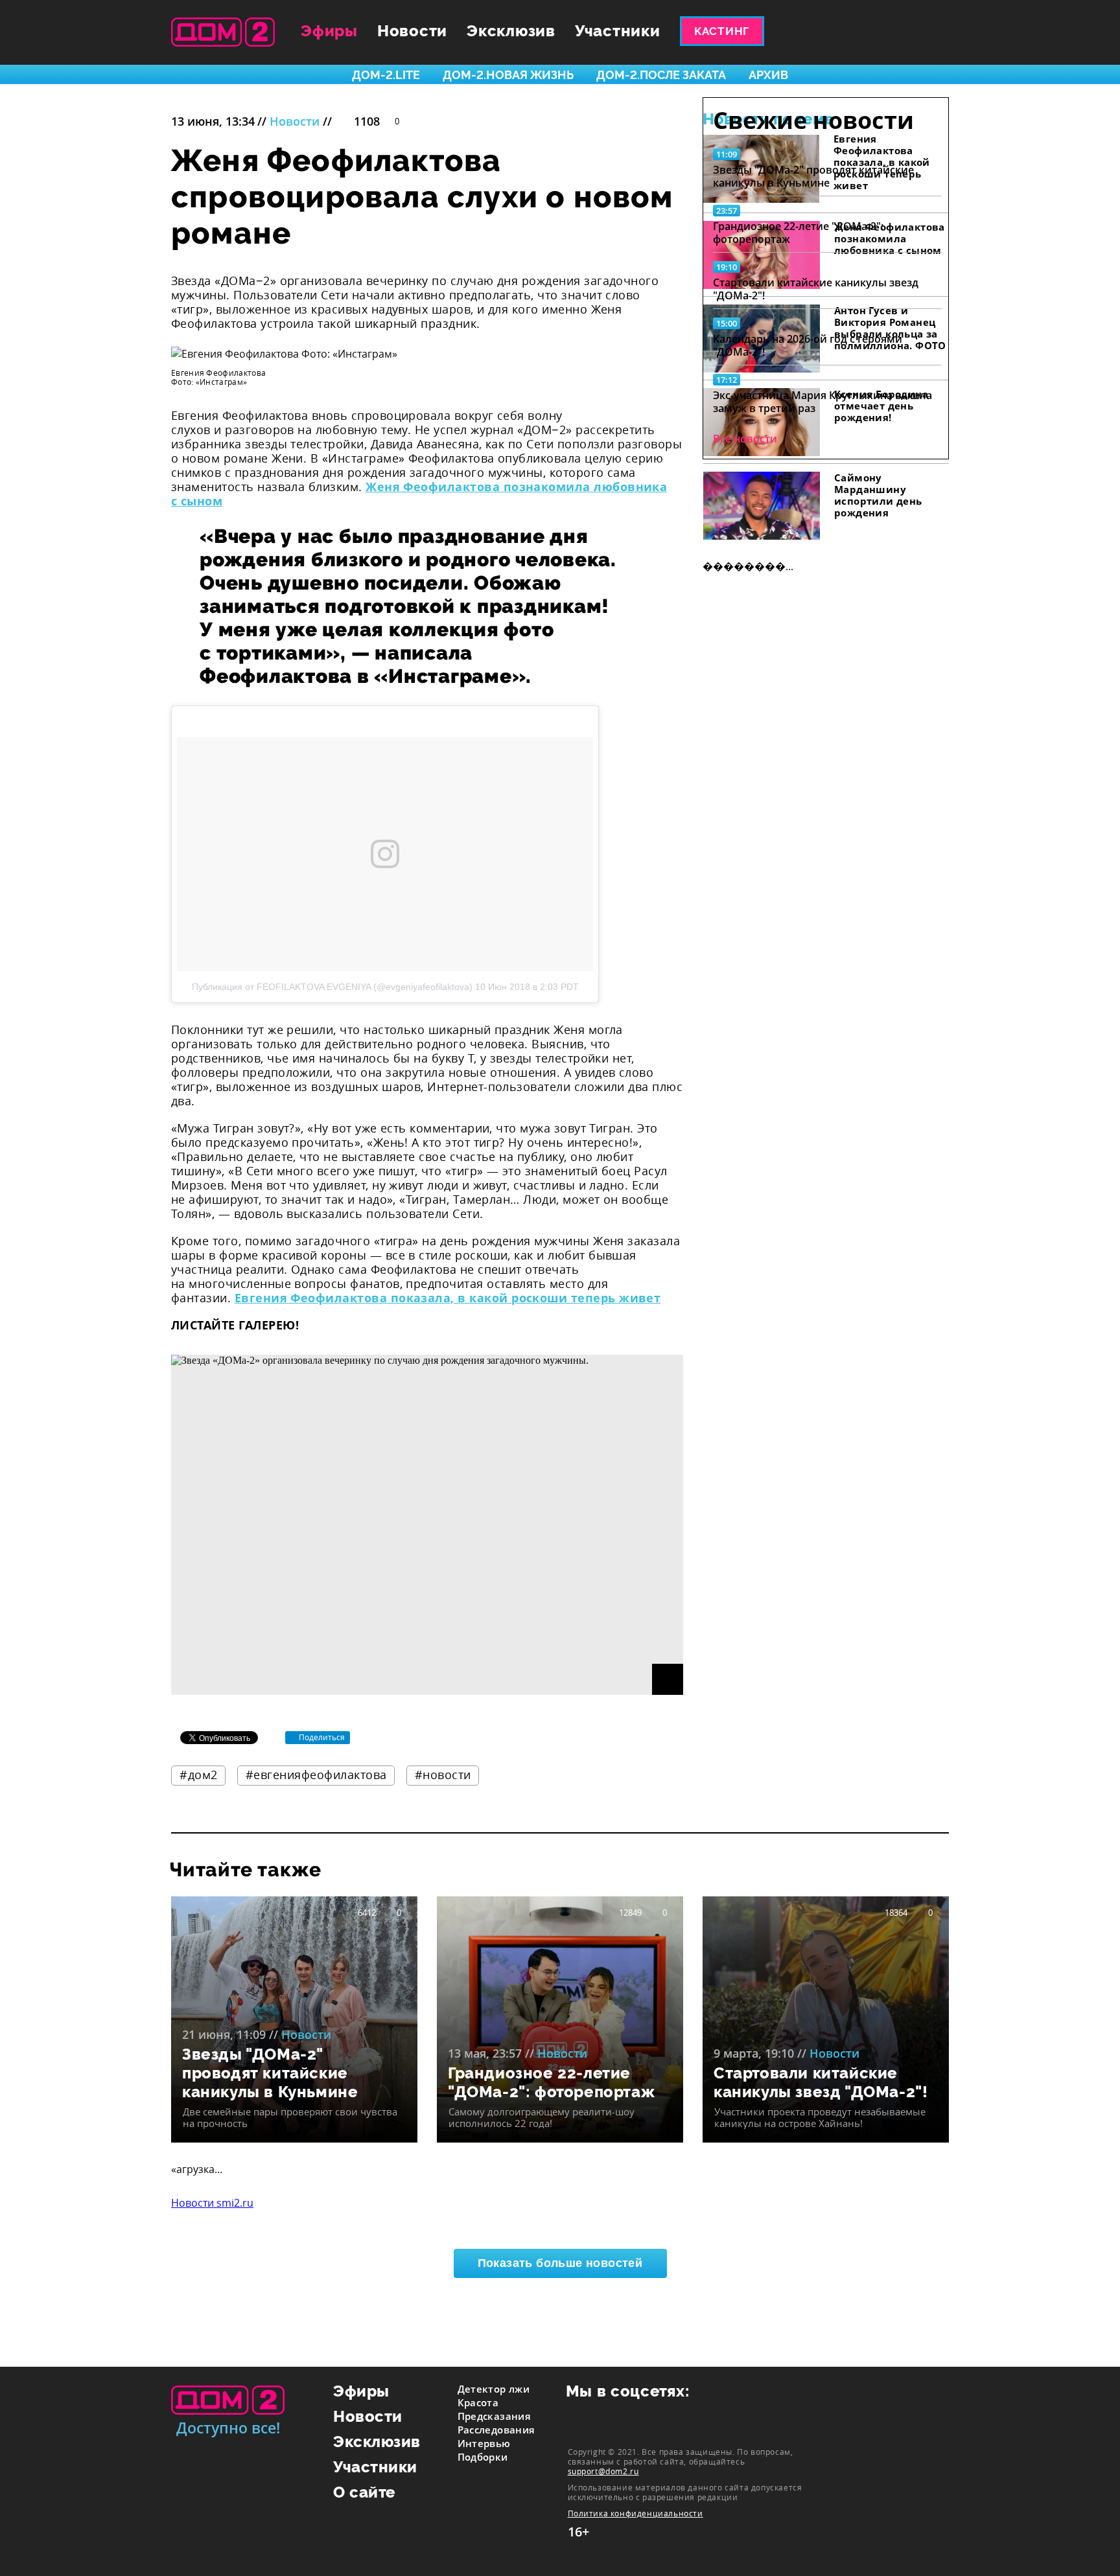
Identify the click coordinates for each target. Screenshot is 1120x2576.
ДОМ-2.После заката (661, 75)
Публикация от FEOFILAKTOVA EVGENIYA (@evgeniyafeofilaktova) (332, 987)
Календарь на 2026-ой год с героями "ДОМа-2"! (808, 345)
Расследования (496, 2430)
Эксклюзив (511, 31)
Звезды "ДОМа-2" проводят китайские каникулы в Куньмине (813, 176)
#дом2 (199, 1775)
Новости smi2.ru (212, 2203)
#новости (443, 1775)
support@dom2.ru (603, 2471)
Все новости (745, 439)
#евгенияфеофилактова (316, 1775)
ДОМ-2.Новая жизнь (508, 75)
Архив (768, 75)
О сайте (365, 2492)
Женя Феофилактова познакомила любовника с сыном (419, 494)
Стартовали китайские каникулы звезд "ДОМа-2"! (816, 289)
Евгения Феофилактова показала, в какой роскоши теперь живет (448, 1298)
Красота (478, 2402)
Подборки (483, 2457)
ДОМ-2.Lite (386, 75)
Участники (618, 31)
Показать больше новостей (560, 2263)
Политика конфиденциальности (636, 2513)
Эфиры (329, 31)
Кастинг (722, 31)
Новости (412, 31)
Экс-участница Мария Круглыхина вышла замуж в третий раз (822, 402)
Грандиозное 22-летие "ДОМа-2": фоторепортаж (798, 233)
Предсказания (495, 2416)
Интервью (484, 2443)
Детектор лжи (494, 2389)
